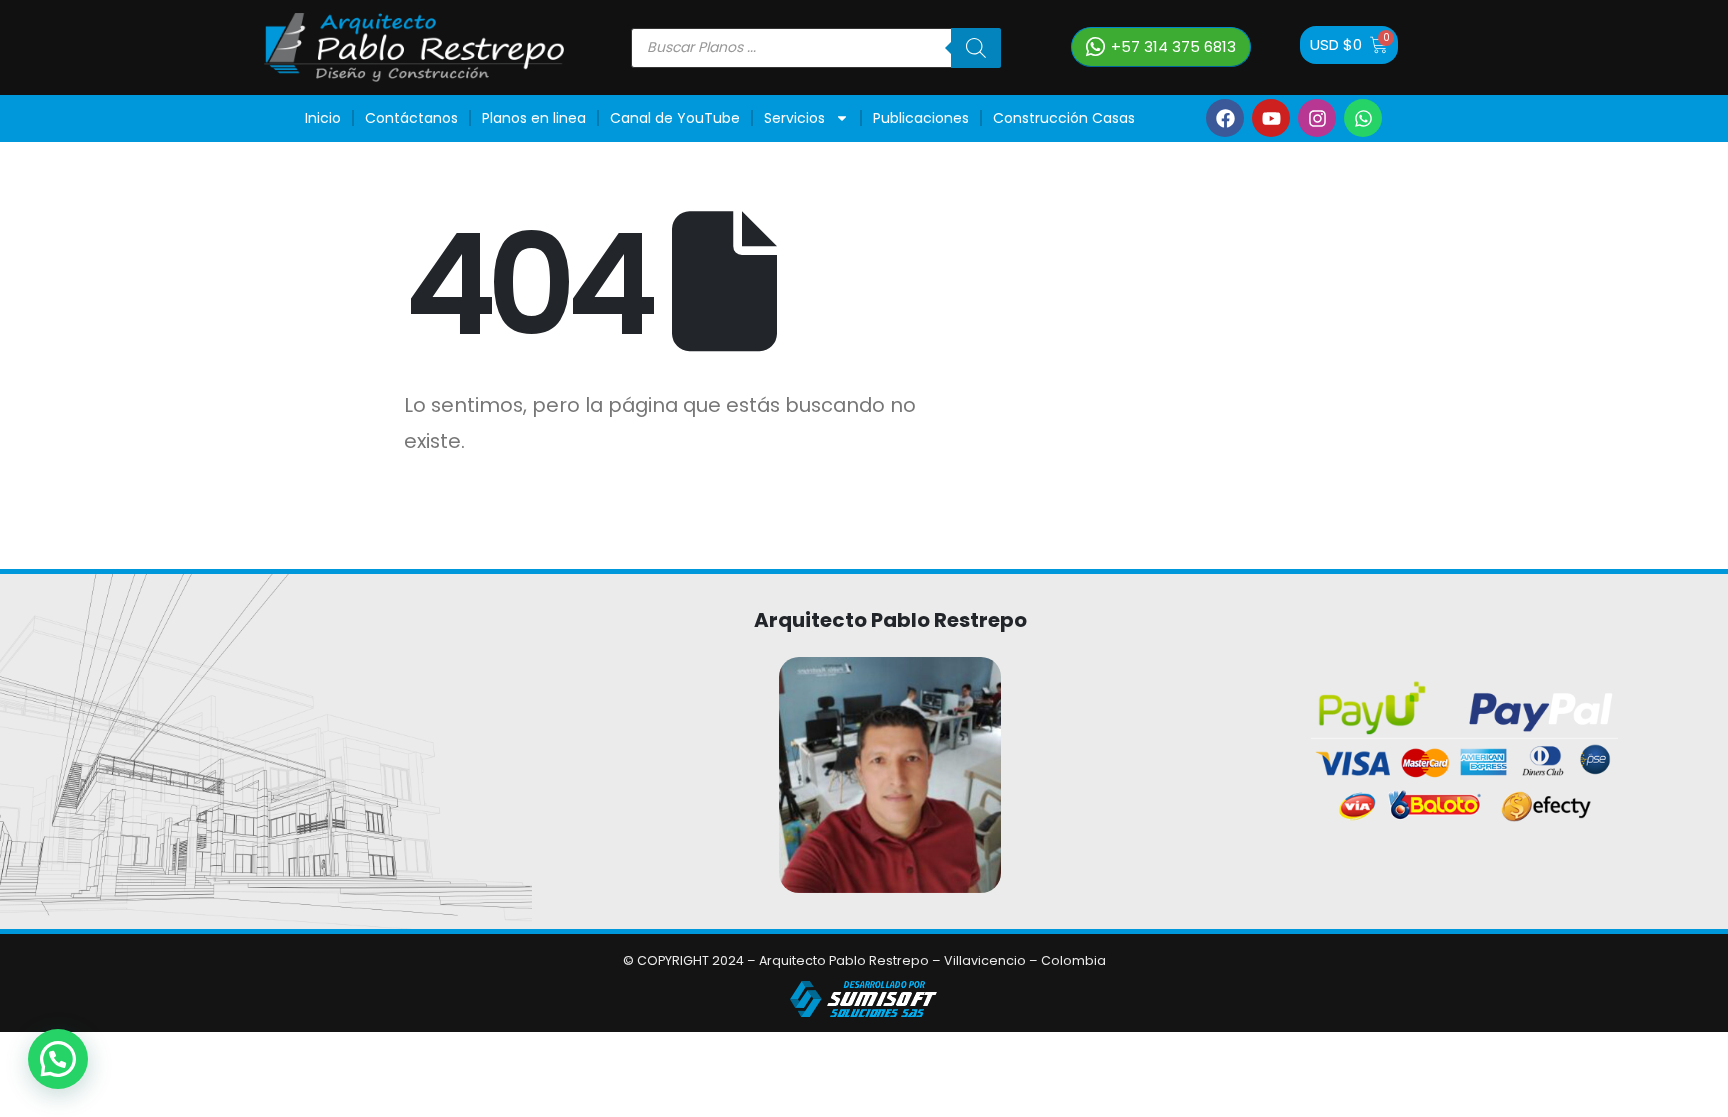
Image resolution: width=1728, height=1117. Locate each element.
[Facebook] (1225, 118)
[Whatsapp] (1363, 118)
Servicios (794, 118)
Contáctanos (411, 118)
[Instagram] (1317, 118)
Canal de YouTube (675, 118)
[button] (58, 1059)
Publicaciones (921, 118)
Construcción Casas (1064, 118)
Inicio (323, 118)
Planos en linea (534, 118)
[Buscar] (976, 48)
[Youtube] (1271, 118)
